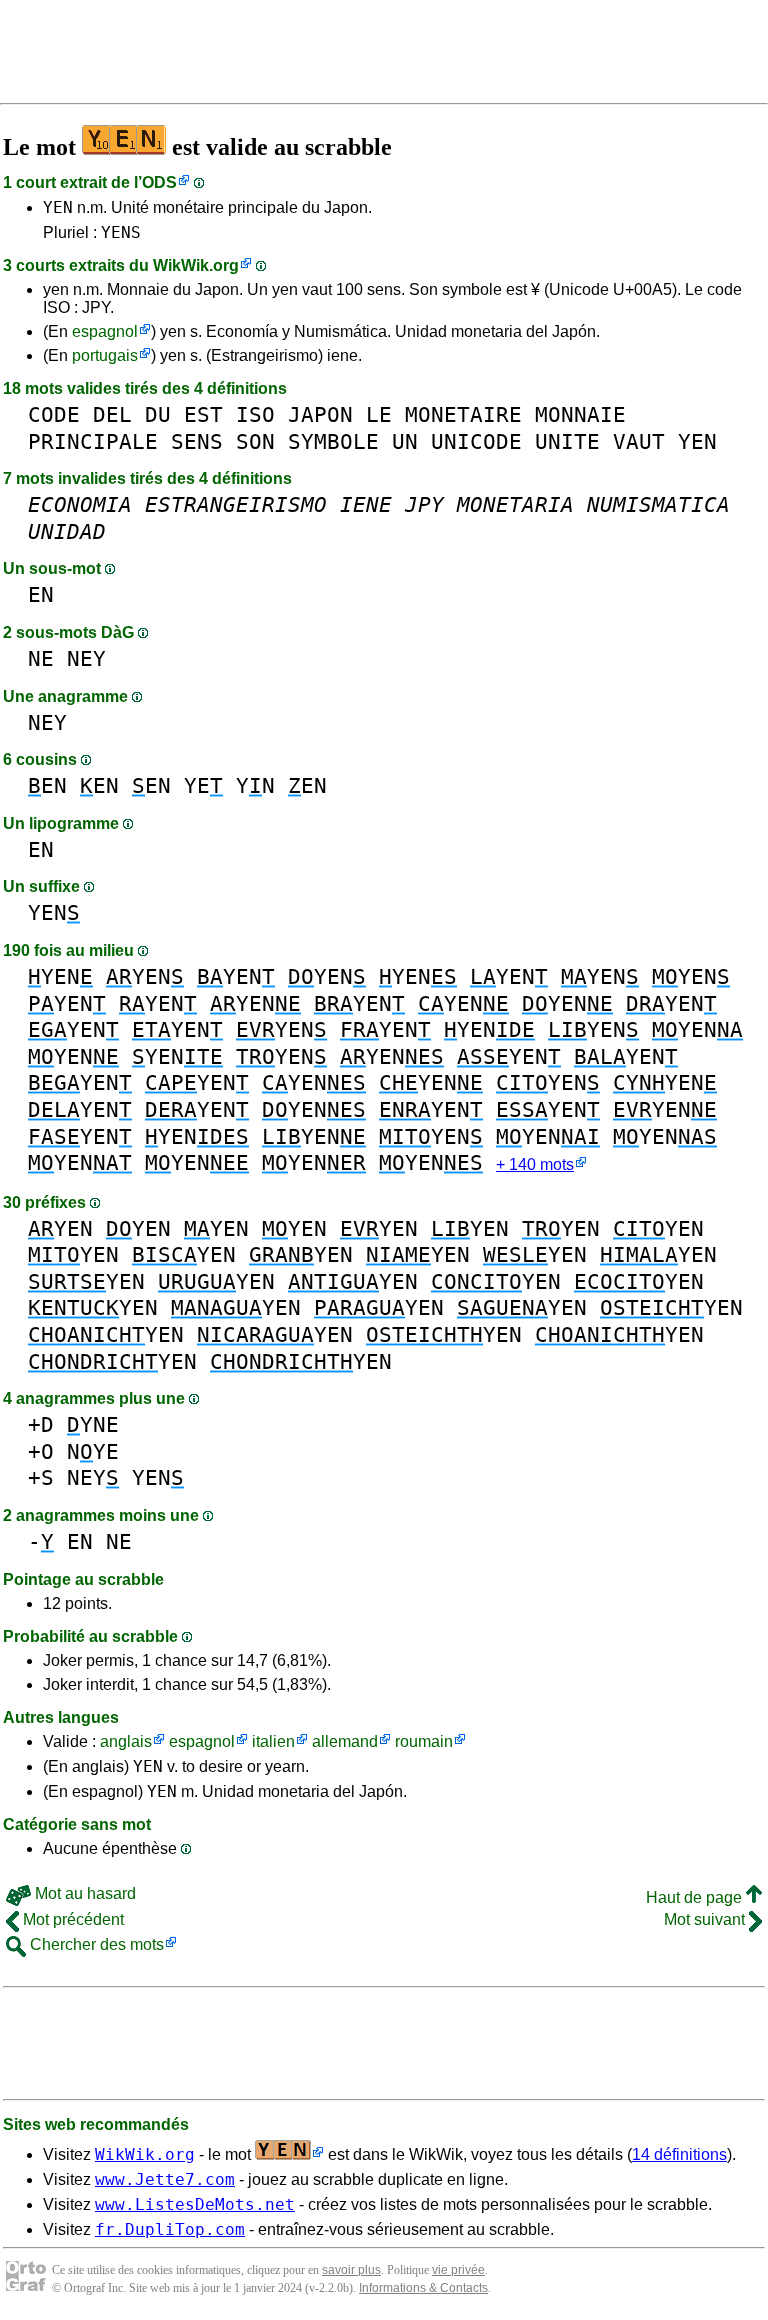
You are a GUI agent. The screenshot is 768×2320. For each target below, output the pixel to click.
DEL (112, 414)
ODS (159, 182)
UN (405, 441)
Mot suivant (706, 1919)
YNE (93, 1424)
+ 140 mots (535, 1164)
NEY (86, 658)
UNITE (567, 441)
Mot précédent (71, 1919)
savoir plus (351, 2270)
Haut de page (696, 1897)
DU (158, 414)
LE (379, 414)
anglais (126, 1741)
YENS (121, 232)
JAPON (320, 414)
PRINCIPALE (93, 441)
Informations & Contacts (423, 2288)
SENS (197, 441)
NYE (93, 1451)
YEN (58, 207)
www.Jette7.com (165, 2179)
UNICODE (476, 441)
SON (255, 441)
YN (255, 785)
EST (203, 414)
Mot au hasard (83, 1893)
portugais (105, 355)
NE (41, 658)
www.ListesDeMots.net (195, 2204)
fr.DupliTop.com (170, 2229)
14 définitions (679, 2154)
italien (273, 1741)
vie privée (458, 2270)
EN (41, 594)
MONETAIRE (463, 414)
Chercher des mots (95, 1944)
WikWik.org (196, 265)
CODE (54, 414)
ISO (255, 414)
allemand (345, 1741)
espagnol (105, 331)
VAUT (639, 441)
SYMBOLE (333, 441)
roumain (424, 1741)
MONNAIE (580, 414)
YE (203, 785)
